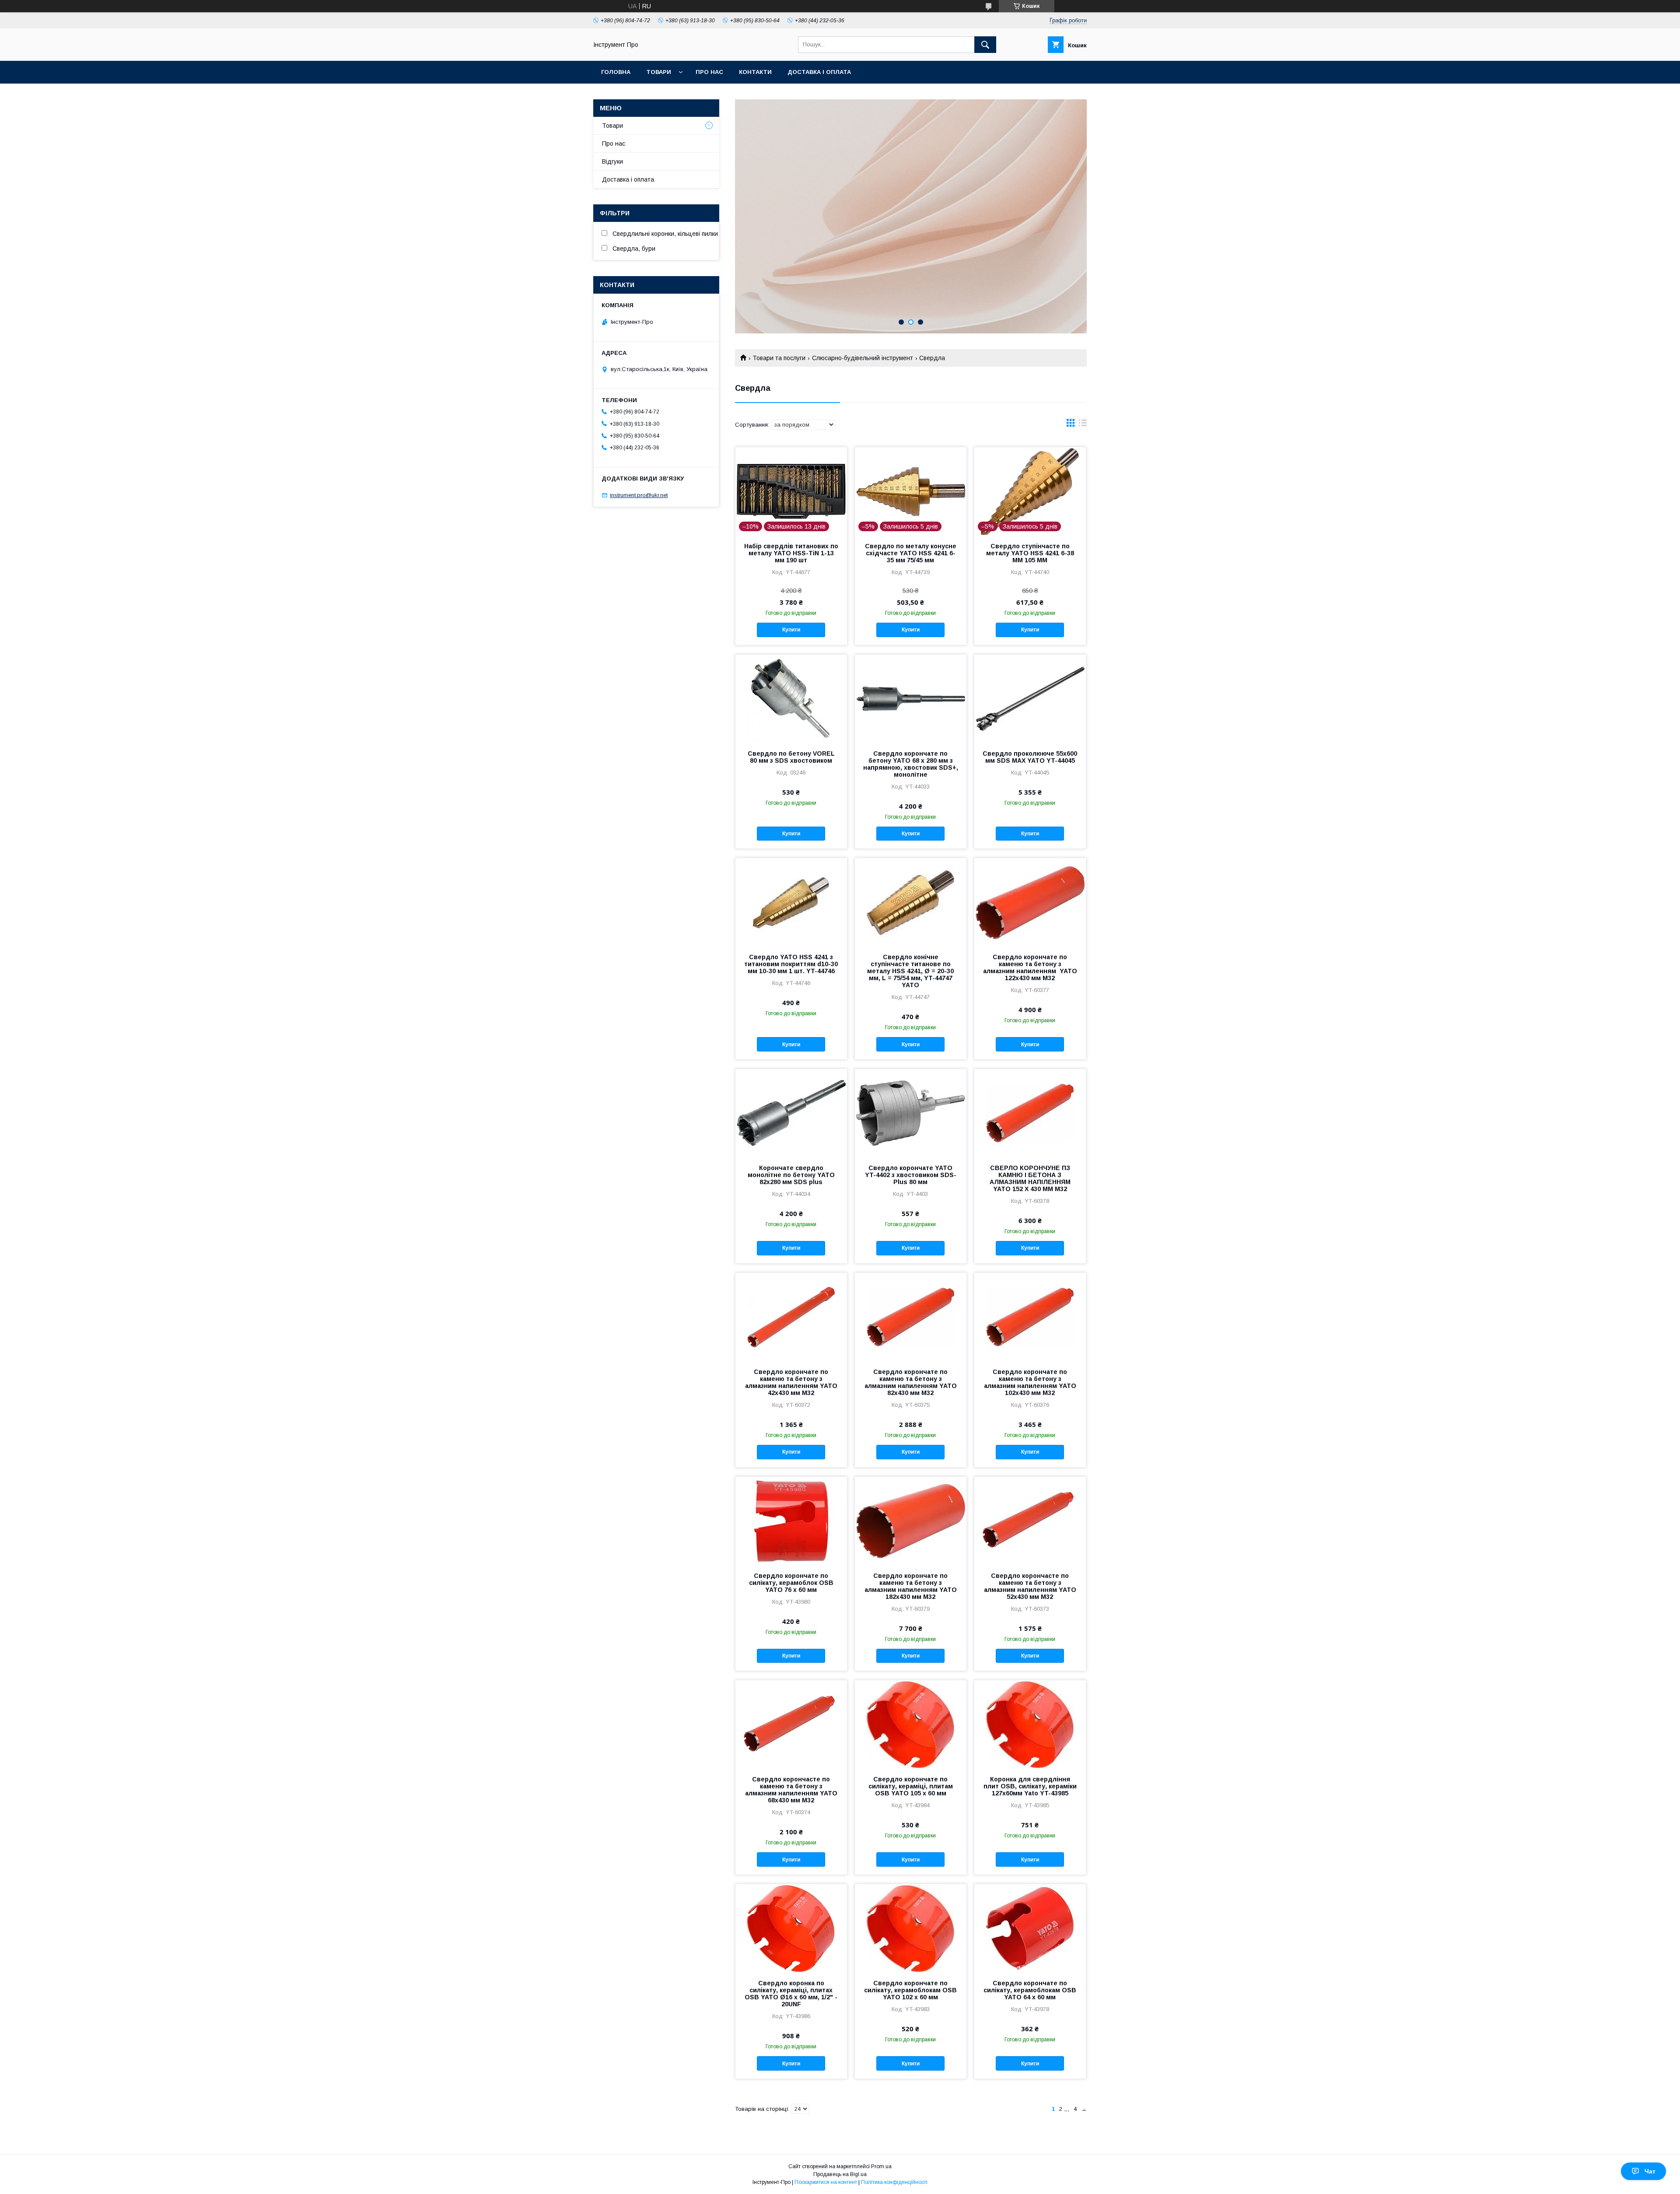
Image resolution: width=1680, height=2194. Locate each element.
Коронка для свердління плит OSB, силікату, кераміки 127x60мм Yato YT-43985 (1030, 1786)
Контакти (755, 72)
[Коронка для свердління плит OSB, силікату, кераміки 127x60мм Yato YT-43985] (1030, 1724)
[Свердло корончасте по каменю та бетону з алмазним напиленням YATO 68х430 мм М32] (791, 1724)
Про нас (709, 72)
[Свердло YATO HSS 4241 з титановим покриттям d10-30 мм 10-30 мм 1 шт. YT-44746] (791, 902)
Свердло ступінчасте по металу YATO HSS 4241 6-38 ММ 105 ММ (1030, 553)
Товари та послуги (779, 358)
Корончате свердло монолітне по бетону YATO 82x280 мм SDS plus (791, 1175)
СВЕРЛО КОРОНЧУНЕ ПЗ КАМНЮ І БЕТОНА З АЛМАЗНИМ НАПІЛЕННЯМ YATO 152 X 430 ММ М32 (1030, 1178)
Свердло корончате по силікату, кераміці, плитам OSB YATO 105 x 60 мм (911, 1786)
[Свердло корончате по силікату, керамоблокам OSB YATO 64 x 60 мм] (1030, 1928)
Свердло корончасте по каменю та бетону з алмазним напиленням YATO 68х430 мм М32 (791, 1790)
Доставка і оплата (819, 72)
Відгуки (612, 161)
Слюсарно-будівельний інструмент (863, 358)
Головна (616, 72)
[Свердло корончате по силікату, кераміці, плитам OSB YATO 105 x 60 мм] (911, 1724)
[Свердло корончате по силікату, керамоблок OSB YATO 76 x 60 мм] (791, 1521)
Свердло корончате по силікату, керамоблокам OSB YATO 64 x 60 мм (1030, 1990)
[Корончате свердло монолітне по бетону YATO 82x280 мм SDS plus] (791, 1113)
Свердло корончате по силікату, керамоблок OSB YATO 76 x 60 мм (791, 1583)
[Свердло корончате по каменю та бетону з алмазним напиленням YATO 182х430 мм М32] (911, 1521)
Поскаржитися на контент (826, 2182)
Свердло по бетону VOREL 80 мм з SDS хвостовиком (791, 757)
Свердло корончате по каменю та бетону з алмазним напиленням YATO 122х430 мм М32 (1030, 967)
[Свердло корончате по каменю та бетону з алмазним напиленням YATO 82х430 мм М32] (911, 1317)
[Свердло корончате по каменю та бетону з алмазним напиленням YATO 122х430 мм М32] (1030, 902)
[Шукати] (985, 45)
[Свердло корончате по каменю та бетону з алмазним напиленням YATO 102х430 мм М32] (1030, 1317)
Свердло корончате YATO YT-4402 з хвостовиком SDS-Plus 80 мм (911, 1175)
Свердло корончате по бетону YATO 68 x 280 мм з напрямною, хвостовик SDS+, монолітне (911, 764)
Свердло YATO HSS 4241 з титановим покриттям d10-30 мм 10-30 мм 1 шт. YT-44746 (791, 964)
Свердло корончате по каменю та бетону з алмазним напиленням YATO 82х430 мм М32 (911, 1382)
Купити (791, 630)
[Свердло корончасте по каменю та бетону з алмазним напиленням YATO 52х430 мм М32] (1030, 1521)
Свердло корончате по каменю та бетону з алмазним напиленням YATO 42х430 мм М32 (791, 1382)
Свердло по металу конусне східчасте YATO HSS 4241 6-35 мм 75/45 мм (911, 553)
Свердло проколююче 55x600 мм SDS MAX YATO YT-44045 (1030, 757)
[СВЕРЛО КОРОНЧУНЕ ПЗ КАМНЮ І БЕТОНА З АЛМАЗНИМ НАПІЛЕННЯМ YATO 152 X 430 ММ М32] (1030, 1113)
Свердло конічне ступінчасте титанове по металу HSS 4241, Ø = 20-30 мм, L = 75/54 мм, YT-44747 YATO (910, 971)
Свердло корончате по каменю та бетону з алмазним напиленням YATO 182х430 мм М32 (911, 1586)
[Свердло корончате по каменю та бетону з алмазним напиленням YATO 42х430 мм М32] (791, 1317)
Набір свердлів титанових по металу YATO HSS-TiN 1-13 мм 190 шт (791, 553)
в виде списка (1083, 425)
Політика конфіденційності (894, 2182)
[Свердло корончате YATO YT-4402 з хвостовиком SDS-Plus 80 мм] (911, 1113)
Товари (659, 72)
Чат (1650, 2171)
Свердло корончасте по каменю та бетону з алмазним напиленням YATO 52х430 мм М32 (1030, 1586)
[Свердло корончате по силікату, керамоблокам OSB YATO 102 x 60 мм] (911, 1928)
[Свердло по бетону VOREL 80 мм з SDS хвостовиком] (791, 698)
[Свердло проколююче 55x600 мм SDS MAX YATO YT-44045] (1030, 698)
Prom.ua (881, 2166)
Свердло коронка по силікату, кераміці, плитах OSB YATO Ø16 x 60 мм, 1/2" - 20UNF (791, 1994)
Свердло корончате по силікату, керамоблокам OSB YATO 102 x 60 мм (910, 1990)
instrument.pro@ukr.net (639, 495)
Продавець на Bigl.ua (840, 2174)
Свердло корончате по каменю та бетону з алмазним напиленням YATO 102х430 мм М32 (1030, 1382)
